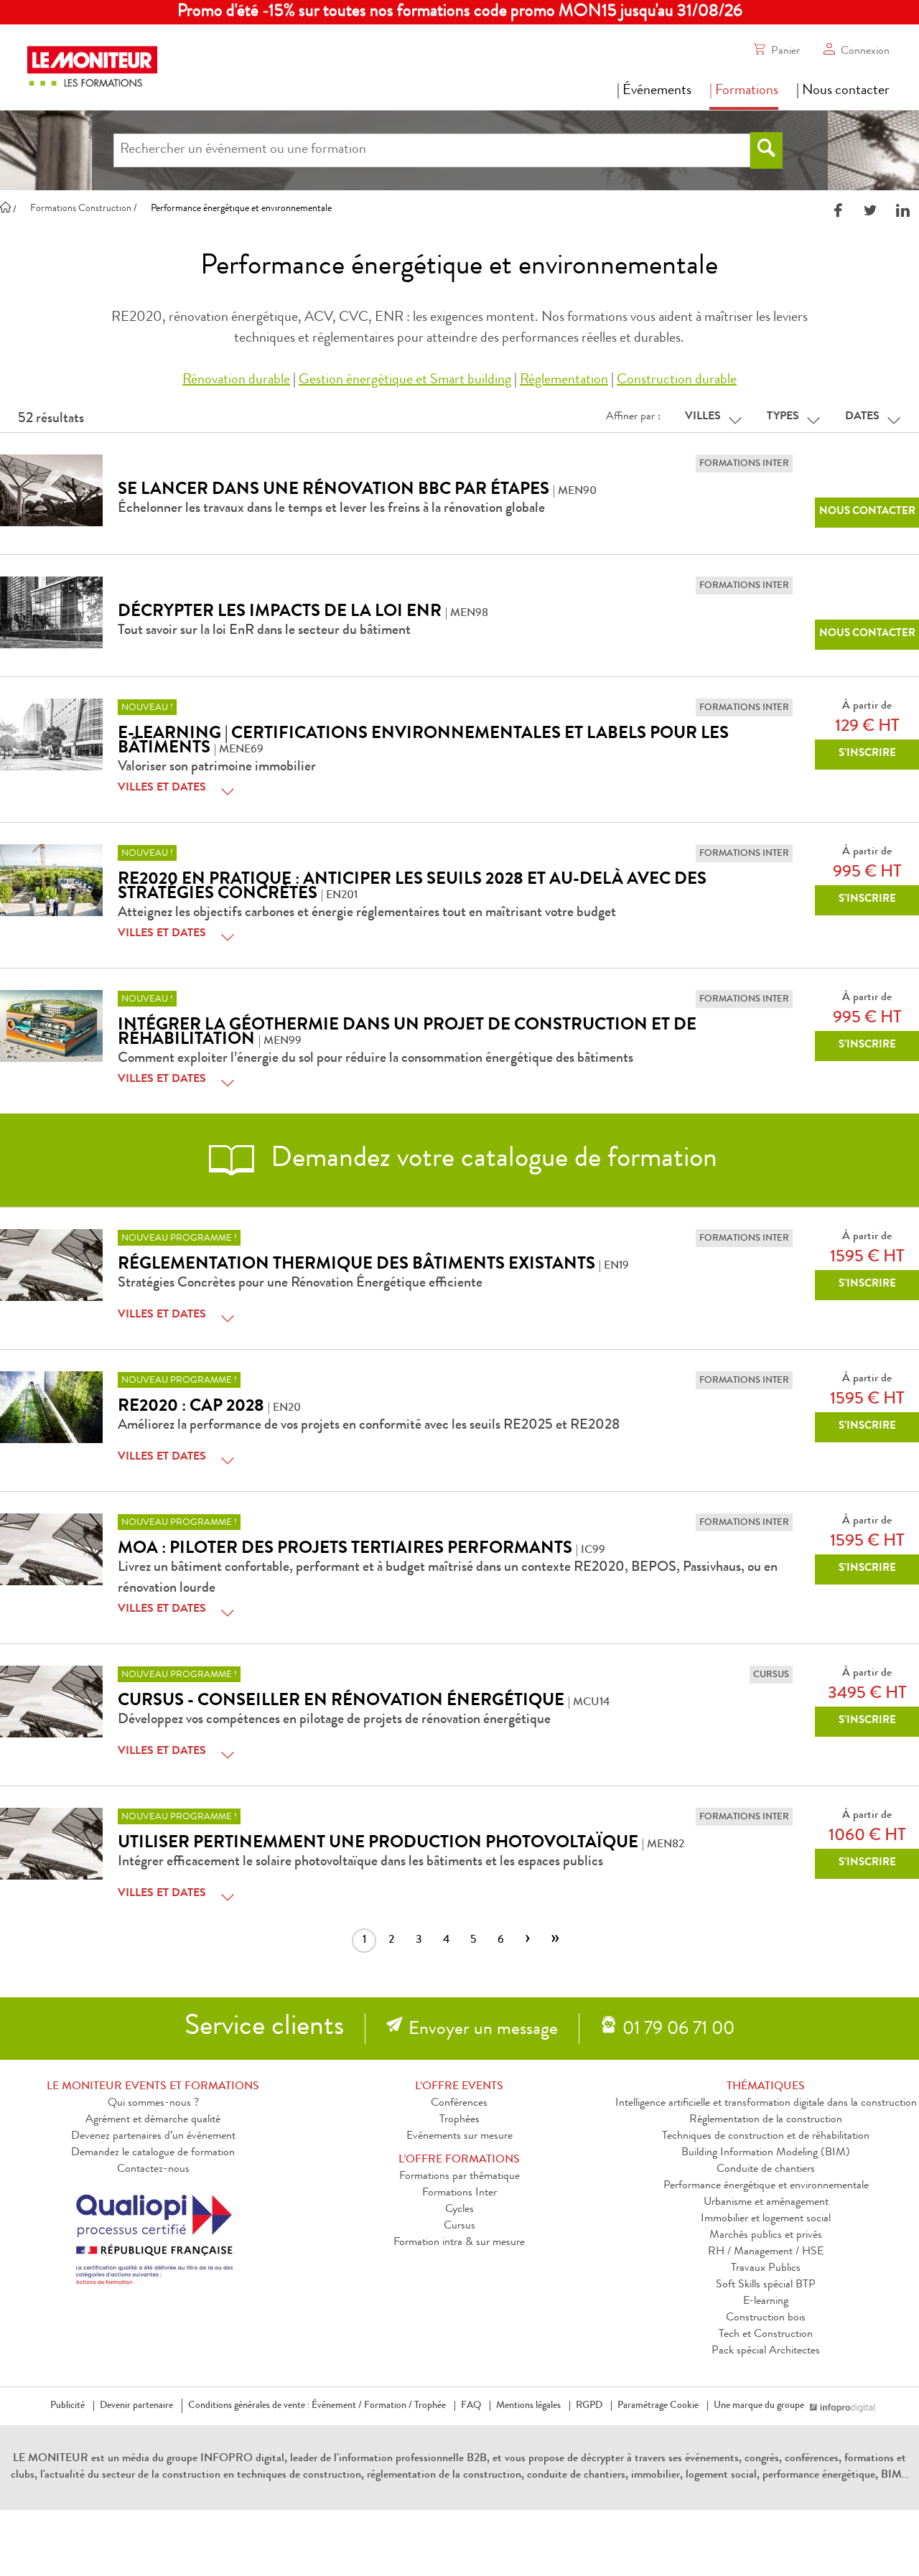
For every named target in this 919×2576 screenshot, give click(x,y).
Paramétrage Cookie (658, 2406)
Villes (703, 417)
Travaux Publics (766, 2269)
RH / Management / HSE (766, 2252)
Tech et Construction (766, 2335)
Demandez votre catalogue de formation (494, 1160)
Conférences (459, 2104)
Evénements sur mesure (459, 2137)
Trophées (459, 2120)
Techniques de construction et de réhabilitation (766, 2137)
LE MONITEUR (51, 2459)
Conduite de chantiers (766, 2170)
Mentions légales (528, 2406)
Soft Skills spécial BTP (766, 2285)
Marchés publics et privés (766, 2236)
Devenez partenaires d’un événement (153, 2137)
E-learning (766, 2302)
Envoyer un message (483, 2030)
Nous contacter (867, 512)
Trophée (430, 2406)
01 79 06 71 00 (678, 2030)
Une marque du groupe (759, 2406)
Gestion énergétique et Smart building (405, 381)
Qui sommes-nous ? (153, 2104)
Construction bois (766, 2318)
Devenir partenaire (136, 2406)
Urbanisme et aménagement (766, 2203)
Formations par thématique (459, 2177)
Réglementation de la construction (766, 2120)
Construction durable (677, 381)
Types (783, 417)
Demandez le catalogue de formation (153, 2153)
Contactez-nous (153, 2170)
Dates (862, 417)
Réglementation (564, 381)
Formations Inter (459, 2193)
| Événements (654, 91)
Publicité (67, 2406)
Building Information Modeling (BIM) (766, 2153)
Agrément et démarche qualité (153, 2120)
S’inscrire (867, 754)
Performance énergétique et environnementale (766, 2186)
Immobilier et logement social (766, 2219)
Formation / (388, 2406)
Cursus (459, 2226)
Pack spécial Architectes (766, 2351)
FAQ (471, 2406)
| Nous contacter (843, 91)
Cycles (459, 2210)
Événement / (337, 2406)
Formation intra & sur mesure (459, 2243)
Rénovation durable (236, 381)
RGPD (589, 2406)
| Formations (744, 91)
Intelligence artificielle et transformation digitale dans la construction (766, 2104)
